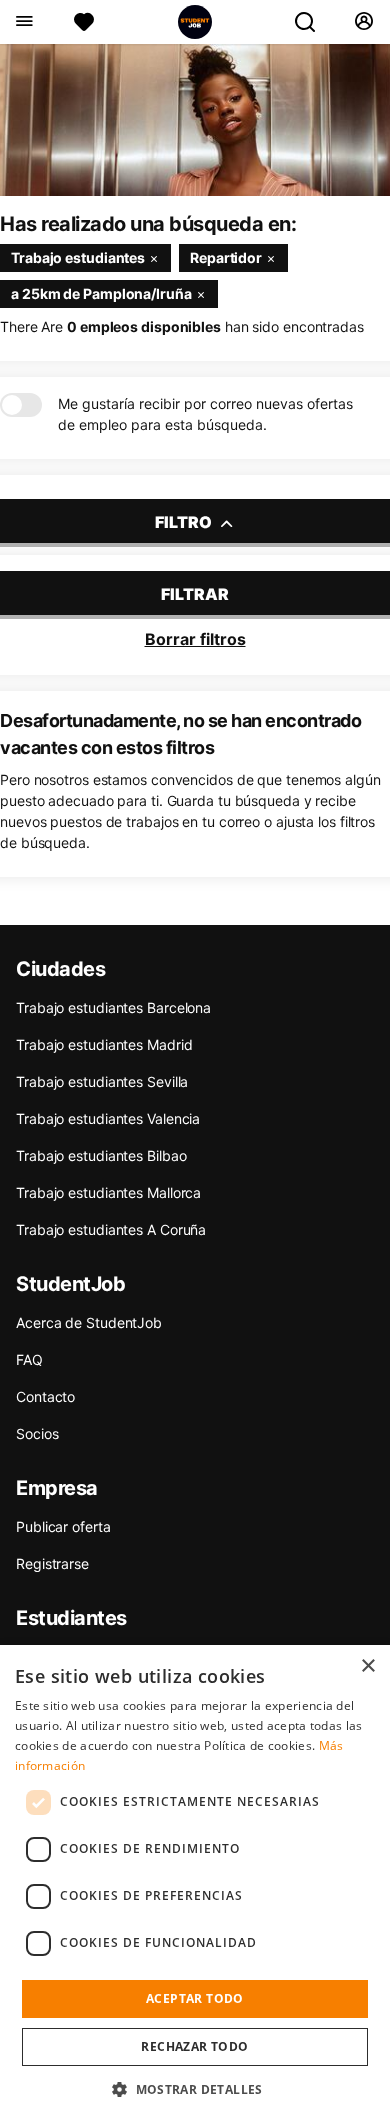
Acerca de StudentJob (89, 1322)
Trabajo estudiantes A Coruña (111, 1229)
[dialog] (195, 1883)
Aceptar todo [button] (195, 1998)
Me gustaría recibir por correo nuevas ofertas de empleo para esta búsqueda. (205, 414)
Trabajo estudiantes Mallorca (108, 1192)
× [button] (367, 1666)
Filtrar (195, 594)
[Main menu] (23, 22)
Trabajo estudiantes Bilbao (101, 1155)
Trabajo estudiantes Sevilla (102, 1081)
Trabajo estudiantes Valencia (108, 1118)
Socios (37, 1433)
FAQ (29, 1359)
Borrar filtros (195, 639)
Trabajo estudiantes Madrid (104, 1044)
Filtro (185, 522)
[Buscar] (313, 22)
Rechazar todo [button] (194, 2046)
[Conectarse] (363, 22)
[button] (195, 2089)
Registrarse (52, 1563)
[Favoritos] (84, 22)
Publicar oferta (63, 1526)
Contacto (45, 1396)
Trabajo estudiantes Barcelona (113, 1007)
